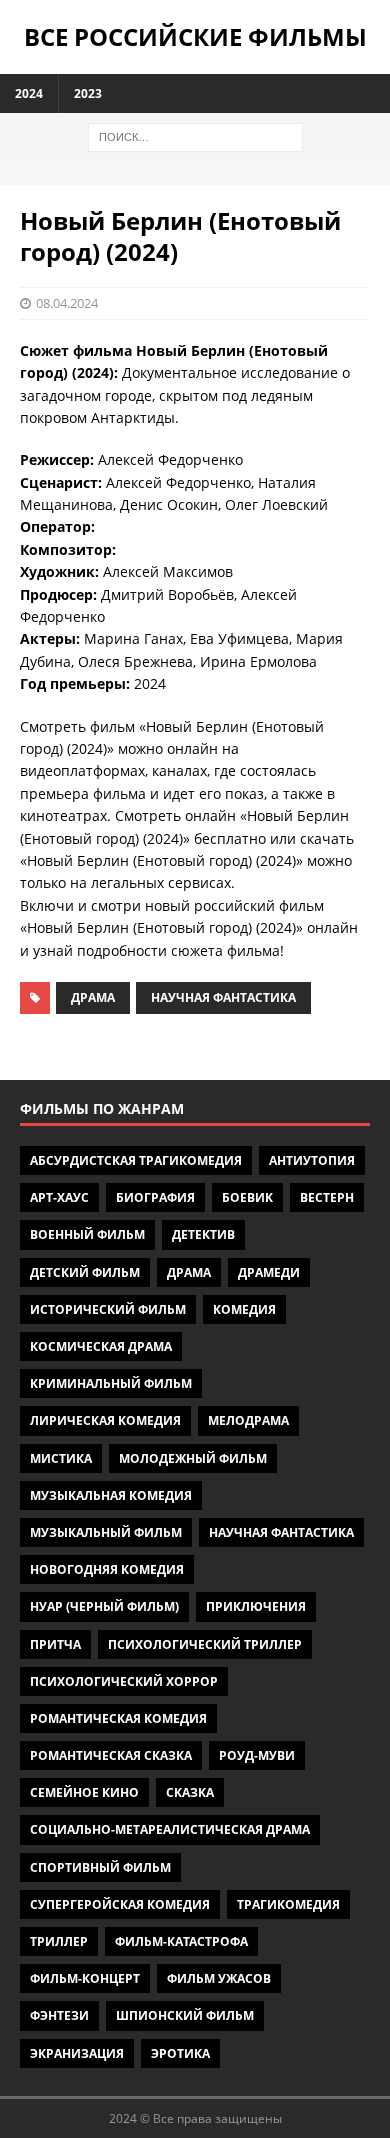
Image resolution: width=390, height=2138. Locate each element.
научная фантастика (223, 997)
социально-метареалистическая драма (170, 1829)
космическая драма (101, 1346)
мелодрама (248, 1420)
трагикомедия (288, 1904)
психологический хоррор (124, 1681)
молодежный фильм (193, 1458)
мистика (61, 1458)
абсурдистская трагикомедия (136, 1160)
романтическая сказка (111, 1755)
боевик (247, 1197)
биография (155, 1197)
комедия (244, 1309)
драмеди (269, 1272)
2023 (88, 93)
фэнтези (59, 2015)
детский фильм (85, 1272)
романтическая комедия (118, 1718)
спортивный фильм (100, 1867)
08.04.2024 (67, 303)
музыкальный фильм (106, 1532)
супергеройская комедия (120, 1904)
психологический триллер (205, 1644)
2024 (29, 93)
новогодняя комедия (107, 1569)
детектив (203, 1234)
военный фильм (87, 1234)
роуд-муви (257, 1755)
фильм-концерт (85, 1978)
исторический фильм (108, 1309)
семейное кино (84, 1792)
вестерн (327, 1197)
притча (55, 1644)
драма (93, 997)
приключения (256, 1606)
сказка (190, 1792)
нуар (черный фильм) (104, 1606)
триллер (59, 1941)
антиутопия (312, 1160)
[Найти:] (195, 135)
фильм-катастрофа (181, 1941)
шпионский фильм (185, 2015)
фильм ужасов (219, 1978)
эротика (180, 2053)
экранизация (77, 2053)
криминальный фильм (111, 1383)
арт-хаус (59, 1197)
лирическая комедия (105, 1420)
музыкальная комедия (111, 1495)
